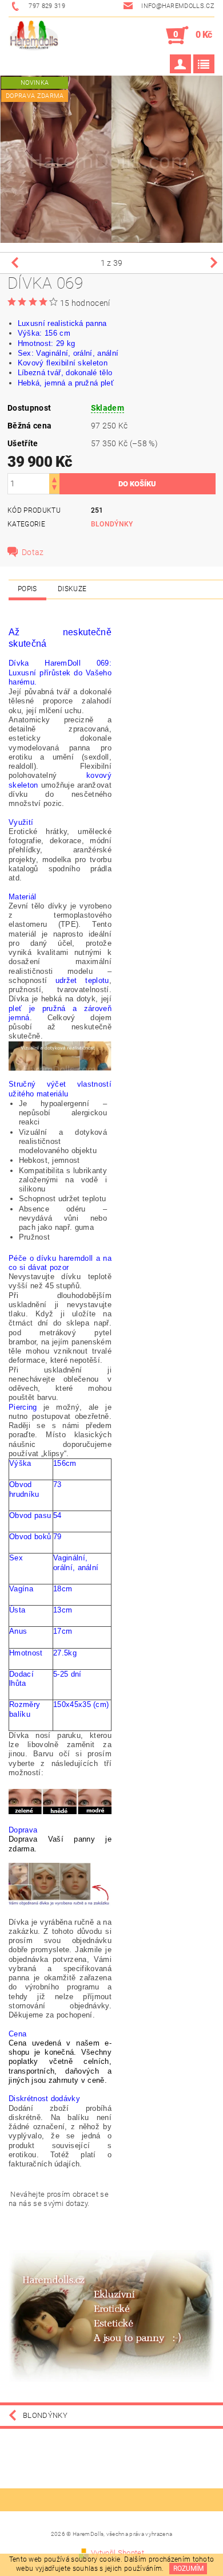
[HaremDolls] (33, 36)
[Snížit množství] (54, 489)
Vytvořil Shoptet (118, 2553)
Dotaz (33, 552)
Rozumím (188, 2569)
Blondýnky (112, 524)
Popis (27, 589)
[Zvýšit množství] (54, 479)
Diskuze (72, 589)
